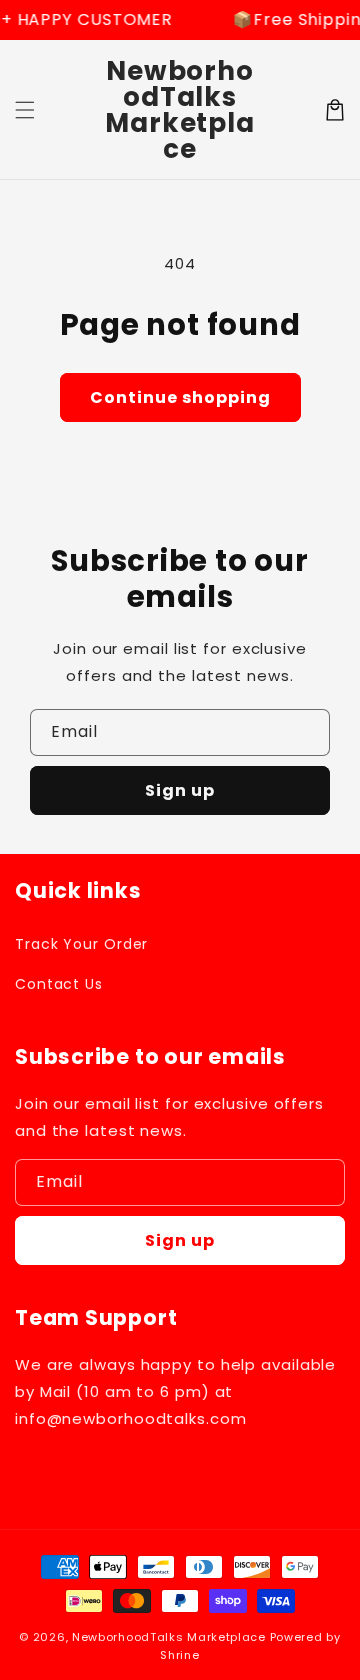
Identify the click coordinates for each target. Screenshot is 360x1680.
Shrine (179, 1655)
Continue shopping (180, 397)
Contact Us (59, 984)
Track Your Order (81, 944)
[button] (25, 110)
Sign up (180, 790)
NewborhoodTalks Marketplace (169, 1637)
